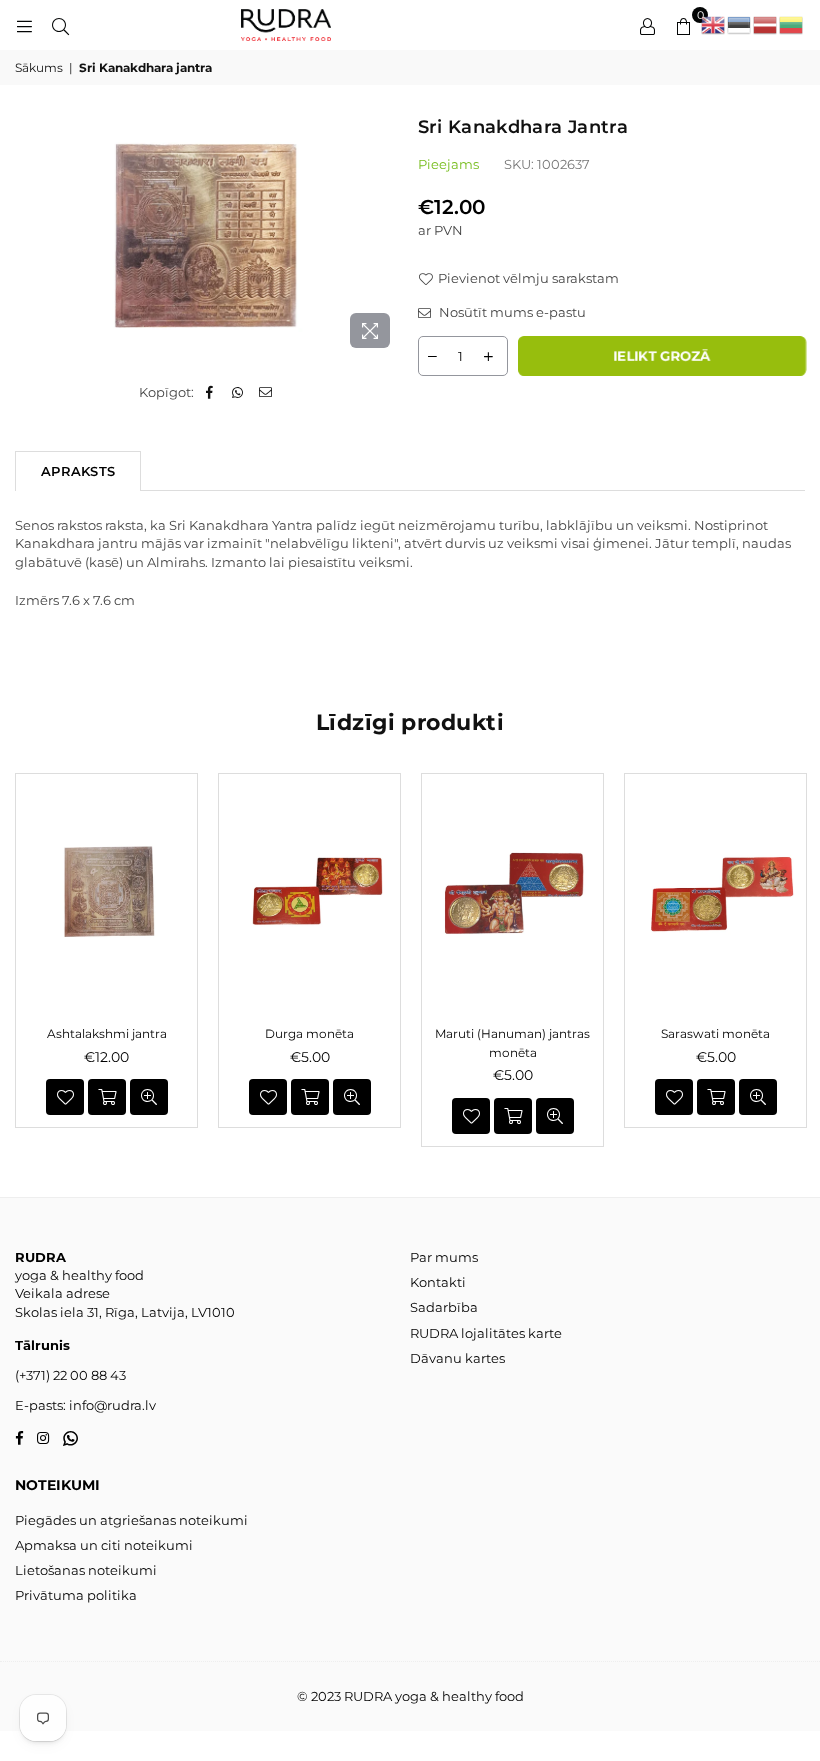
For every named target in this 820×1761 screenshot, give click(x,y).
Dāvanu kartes (457, 1358)
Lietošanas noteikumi (86, 1570)
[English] (714, 25)
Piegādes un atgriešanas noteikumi (131, 1520)
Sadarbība (444, 1307)
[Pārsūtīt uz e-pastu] (265, 392)
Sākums (39, 67)
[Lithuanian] (792, 25)
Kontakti (438, 1282)
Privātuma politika (76, 1595)
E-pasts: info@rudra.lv (85, 1405)
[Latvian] (766, 25)
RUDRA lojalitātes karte (486, 1333)
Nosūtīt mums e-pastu (511, 312)
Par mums (444, 1257)
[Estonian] (740, 25)
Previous (22, 959)
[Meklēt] (60, 25)
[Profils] (647, 25)
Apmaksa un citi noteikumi (104, 1545)
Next (797, 959)
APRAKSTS (78, 471)
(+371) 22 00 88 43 (70, 1375)
